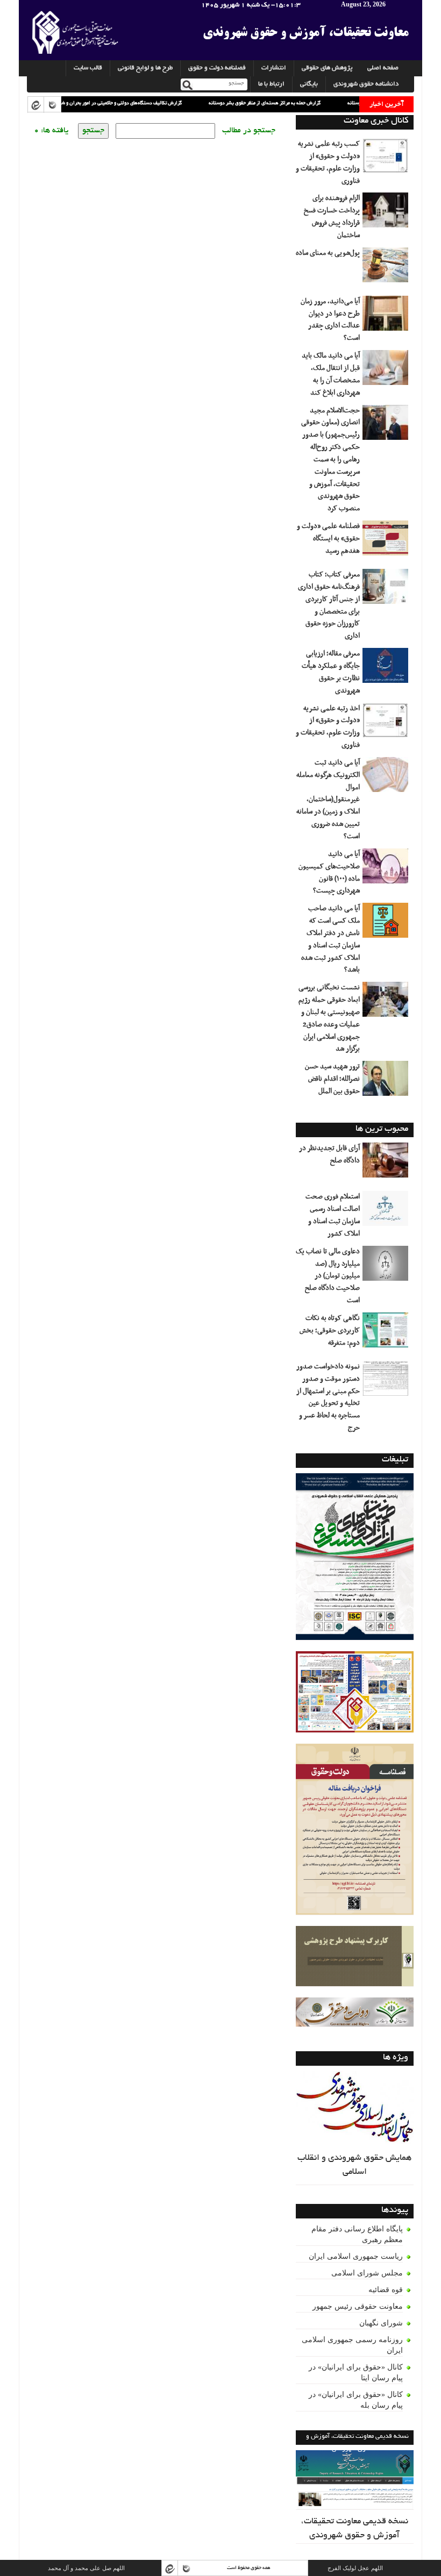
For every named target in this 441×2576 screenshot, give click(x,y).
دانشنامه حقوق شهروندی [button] (366, 84)
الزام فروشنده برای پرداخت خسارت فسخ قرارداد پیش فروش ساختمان (332, 217)
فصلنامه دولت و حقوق (217, 68)
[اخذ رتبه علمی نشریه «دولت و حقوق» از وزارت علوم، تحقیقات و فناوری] (387, 724)
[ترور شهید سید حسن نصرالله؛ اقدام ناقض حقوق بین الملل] (387, 1082)
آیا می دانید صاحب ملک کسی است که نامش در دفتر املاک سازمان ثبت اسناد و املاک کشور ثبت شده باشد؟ (330, 939)
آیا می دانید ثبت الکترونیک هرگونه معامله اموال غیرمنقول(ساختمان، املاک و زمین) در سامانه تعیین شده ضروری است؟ (328, 800)
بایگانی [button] (309, 84)
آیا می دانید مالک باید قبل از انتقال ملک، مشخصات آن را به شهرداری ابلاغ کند (331, 374)
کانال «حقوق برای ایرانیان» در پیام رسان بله (356, 2400)
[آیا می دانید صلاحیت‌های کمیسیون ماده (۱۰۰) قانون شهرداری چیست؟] (387, 870)
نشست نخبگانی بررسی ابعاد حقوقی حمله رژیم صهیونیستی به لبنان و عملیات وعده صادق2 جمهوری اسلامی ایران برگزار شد (329, 1018)
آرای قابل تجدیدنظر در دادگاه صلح (329, 1155)
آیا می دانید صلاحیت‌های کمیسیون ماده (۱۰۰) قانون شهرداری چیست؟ (329, 873)
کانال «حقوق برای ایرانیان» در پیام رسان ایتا (356, 2372)
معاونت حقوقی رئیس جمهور (358, 2306)
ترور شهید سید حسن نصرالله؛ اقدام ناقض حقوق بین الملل (332, 1079)
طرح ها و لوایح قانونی (145, 68)
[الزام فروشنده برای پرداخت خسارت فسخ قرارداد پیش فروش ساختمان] (387, 214)
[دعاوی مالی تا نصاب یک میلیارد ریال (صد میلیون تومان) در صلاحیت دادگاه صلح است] (387, 1267)
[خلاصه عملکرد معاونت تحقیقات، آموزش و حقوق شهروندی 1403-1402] (355, 1692)
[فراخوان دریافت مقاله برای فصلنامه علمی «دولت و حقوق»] (355, 1829)
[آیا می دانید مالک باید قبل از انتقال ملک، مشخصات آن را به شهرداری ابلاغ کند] (387, 372)
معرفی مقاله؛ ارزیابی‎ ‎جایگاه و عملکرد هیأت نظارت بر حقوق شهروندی (331, 672)
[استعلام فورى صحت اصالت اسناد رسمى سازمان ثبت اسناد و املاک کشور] (387, 1212)
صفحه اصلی (383, 68)
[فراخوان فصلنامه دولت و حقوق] (355, 2012)
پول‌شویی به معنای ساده (328, 253)
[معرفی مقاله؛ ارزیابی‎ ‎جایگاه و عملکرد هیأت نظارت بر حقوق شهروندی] (387, 669)
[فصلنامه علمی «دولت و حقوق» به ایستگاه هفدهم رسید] (387, 542)
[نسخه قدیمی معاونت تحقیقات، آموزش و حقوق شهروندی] (355, 2480)
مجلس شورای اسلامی (367, 2273)
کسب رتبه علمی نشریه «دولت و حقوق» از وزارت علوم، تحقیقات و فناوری (328, 163)
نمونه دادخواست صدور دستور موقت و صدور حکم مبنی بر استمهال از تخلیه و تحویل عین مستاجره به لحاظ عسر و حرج (328, 1397)
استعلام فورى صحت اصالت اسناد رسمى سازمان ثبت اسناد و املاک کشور (333, 1215)
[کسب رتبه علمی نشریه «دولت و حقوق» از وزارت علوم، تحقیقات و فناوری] (387, 160)
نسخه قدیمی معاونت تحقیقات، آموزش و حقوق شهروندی (355, 2529)
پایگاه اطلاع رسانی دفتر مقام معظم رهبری (357, 2234)
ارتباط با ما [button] (271, 84)
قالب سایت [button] (88, 68)
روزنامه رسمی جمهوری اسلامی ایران (352, 2345)
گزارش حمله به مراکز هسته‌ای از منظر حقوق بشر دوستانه (227, 103)
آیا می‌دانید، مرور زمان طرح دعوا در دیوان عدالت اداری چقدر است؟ (330, 320)
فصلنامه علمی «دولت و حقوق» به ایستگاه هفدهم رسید (328, 539)
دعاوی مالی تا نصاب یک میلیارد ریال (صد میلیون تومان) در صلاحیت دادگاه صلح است (328, 1276)
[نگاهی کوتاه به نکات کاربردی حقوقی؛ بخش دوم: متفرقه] (387, 1334)
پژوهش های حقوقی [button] (327, 68)
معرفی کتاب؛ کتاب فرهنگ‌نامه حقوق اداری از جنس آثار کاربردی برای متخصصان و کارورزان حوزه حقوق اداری (329, 605)
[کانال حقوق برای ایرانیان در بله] (52, 105)
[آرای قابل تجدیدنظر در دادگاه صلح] (387, 1164)
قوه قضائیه (386, 2290)
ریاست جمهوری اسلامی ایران (356, 2256)
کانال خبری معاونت (376, 121)
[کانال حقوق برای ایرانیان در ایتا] (35, 105)
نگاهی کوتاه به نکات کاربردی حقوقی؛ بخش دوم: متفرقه (330, 1331)
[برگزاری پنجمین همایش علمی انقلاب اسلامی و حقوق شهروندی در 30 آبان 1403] (355, 1557)
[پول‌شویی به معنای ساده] (387, 269)
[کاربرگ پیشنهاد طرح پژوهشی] (355, 1957)
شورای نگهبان (381, 2323)
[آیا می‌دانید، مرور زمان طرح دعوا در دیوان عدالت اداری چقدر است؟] (387, 317)
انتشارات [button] (274, 68)
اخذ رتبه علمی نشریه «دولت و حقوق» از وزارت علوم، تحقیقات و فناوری (328, 727)
